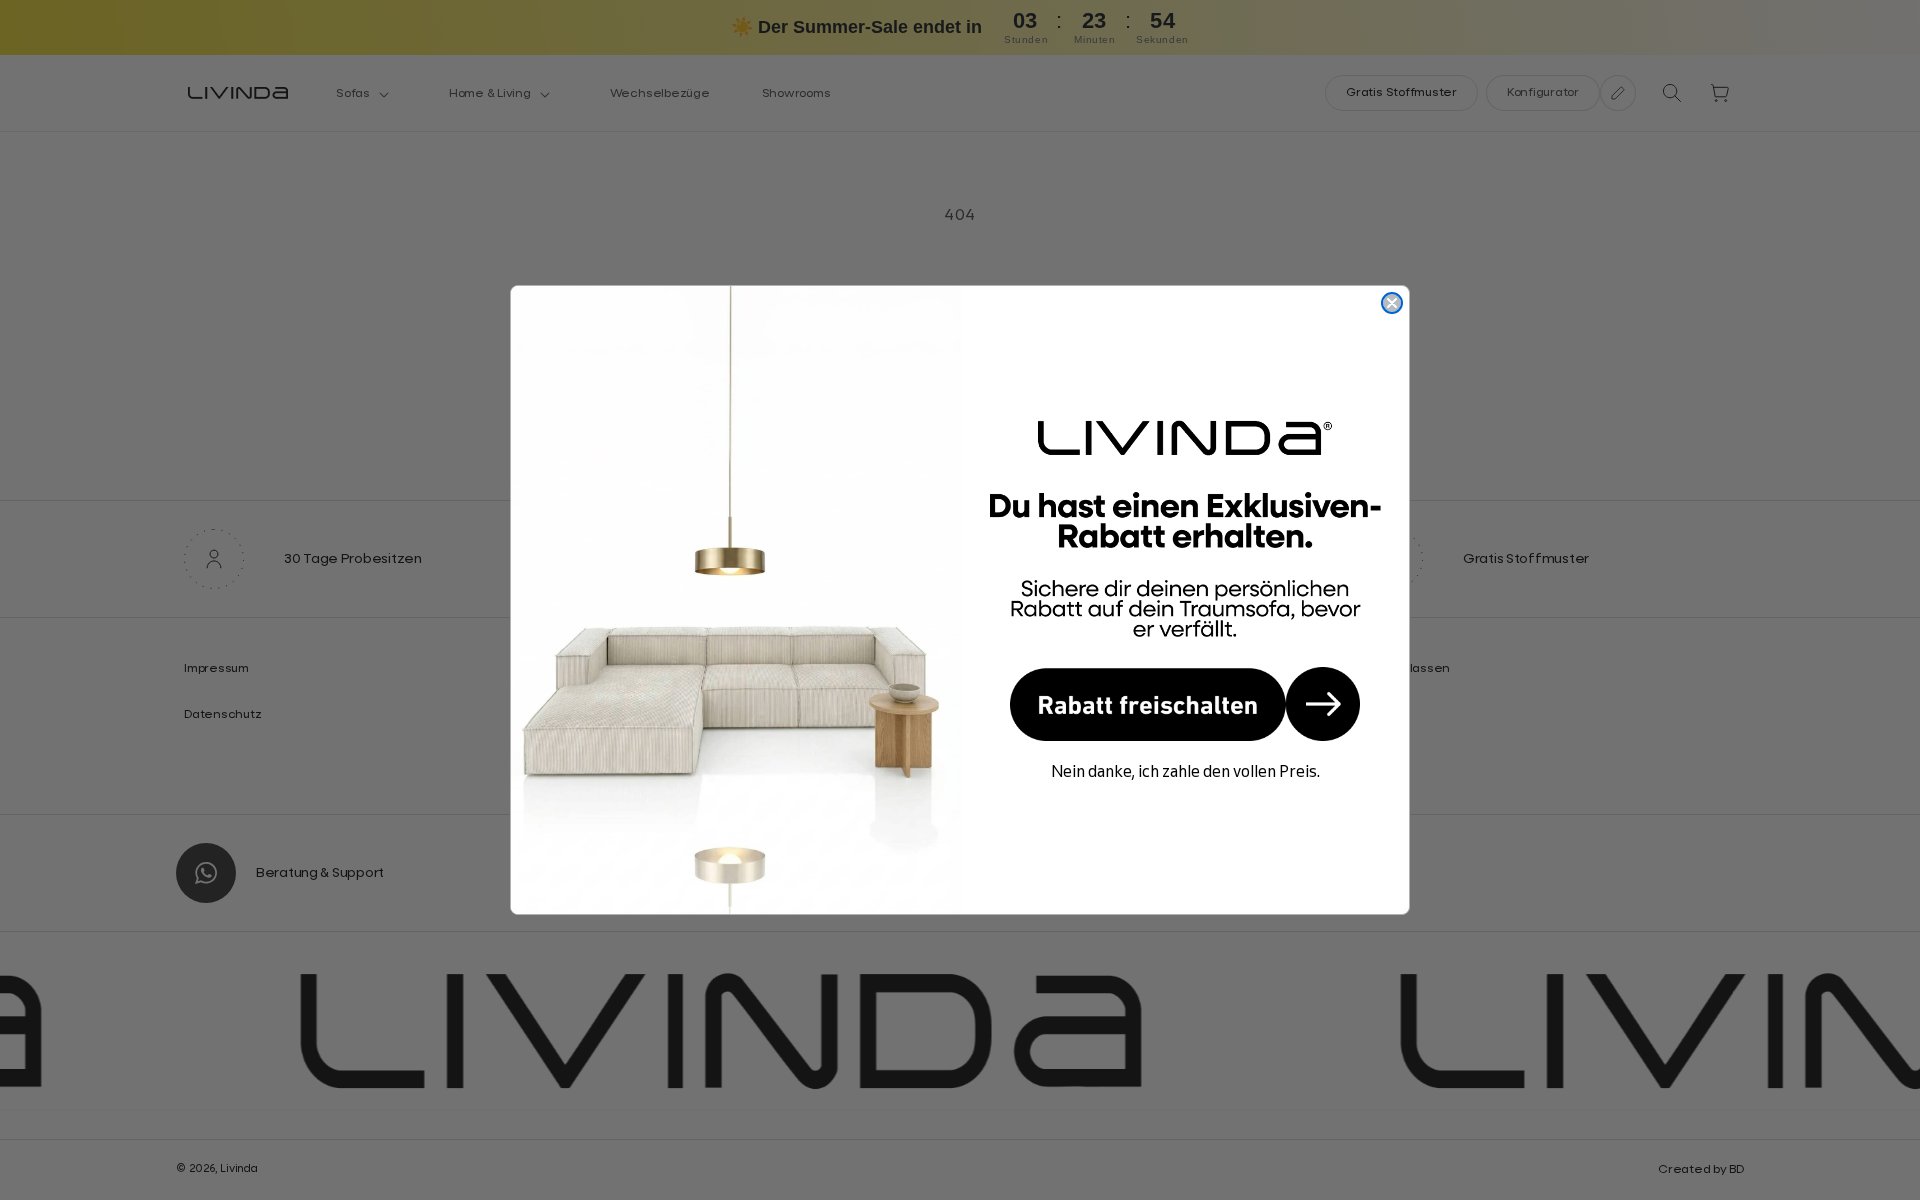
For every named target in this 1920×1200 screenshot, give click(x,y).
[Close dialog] (1392, 303)
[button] (1185, 704)
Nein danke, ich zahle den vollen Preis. (1185, 771)
